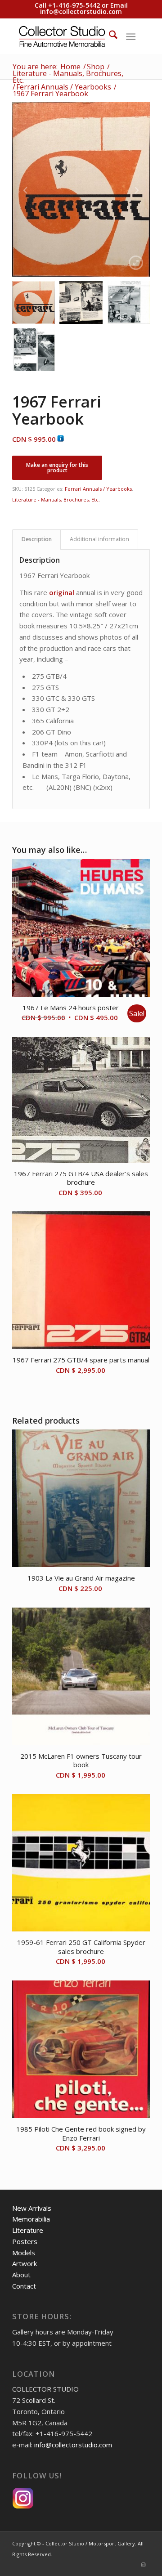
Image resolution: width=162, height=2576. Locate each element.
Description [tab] (37, 539)
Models (24, 2253)
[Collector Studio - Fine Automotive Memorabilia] (67, 36)
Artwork (25, 2263)
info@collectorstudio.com (81, 11)
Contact (24, 2286)
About (21, 2275)
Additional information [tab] (99, 539)
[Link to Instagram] (143, 2565)
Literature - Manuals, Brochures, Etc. (56, 500)
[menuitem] (109, 36)
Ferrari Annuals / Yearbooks (98, 489)
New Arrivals (32, 2208)
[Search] (109, 36)
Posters (25, 2241)
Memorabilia (31, 2219)
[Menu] (131, 36)
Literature (28, 2230)
